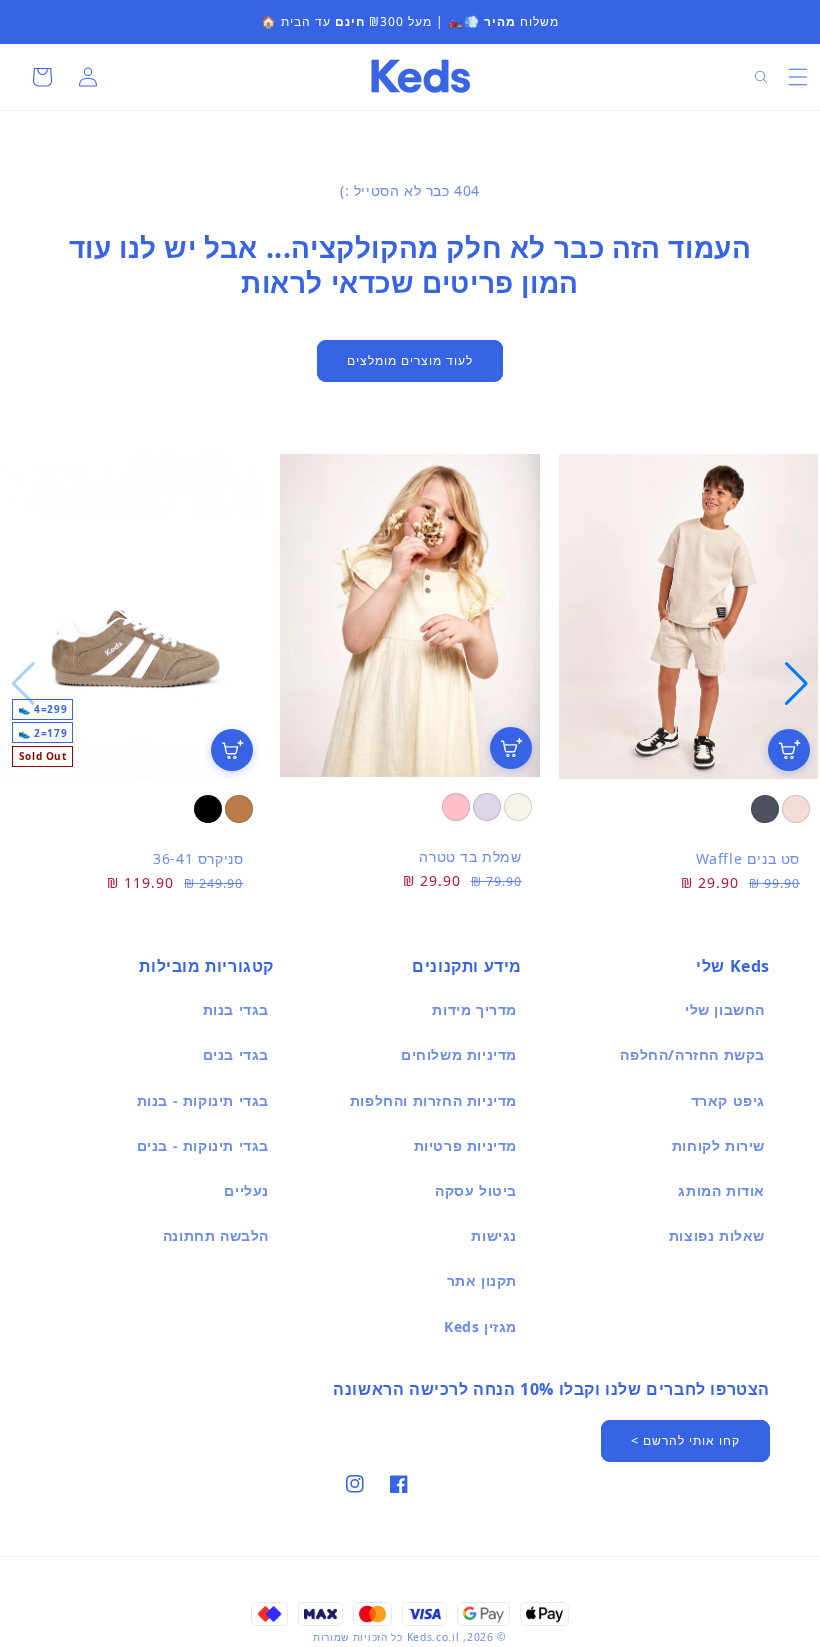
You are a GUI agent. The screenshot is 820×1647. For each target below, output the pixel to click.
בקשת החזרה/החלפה (692, 1054)
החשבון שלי (725, 1009)
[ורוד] (456, 807)
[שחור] (208, 809)
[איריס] (487, 807)
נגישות (494, 1235)
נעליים (246, 1190)
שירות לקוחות (718, 1145)
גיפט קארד (728, 1100)
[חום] (239, 809)
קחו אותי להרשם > (685, 1440)
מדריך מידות (474, 1009)
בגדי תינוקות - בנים (203, 1145)
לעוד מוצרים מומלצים (410, 360)
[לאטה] (796, 809)
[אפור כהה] (765, 809)
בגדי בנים (236, 1054)
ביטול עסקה (476, 1190)
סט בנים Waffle (748, 858)
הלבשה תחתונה (216, 1235)
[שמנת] (518, 807)
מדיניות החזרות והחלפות (433, 1100)
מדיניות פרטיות (465, 1145)
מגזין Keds (480, 1326)
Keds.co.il (433, 1637)
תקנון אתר (482, 1280)
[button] (798, 77)
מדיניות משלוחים (459, 1054)
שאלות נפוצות (717, 1235)
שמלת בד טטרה (470, 856)
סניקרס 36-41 (198, 858)
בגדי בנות (236, 1009)
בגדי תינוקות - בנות (203, 1100)
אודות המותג (721, 1190)
